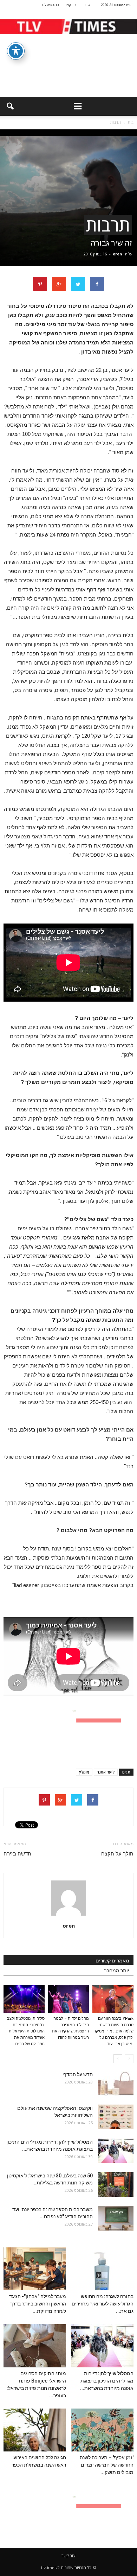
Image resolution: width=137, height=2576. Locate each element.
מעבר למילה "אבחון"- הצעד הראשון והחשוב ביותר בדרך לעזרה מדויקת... (38, 2304)
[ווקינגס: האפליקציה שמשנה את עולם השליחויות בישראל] (116, 2117)
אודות (86, 5)
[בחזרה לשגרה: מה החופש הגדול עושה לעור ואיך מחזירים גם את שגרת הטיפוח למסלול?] (103, 2269)
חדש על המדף (78, 2074)
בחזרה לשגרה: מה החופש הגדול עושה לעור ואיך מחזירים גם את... (103, 2304)
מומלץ (84, 1772)
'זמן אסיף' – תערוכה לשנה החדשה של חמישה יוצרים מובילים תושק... (107, 2465)
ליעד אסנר (106, 1772)
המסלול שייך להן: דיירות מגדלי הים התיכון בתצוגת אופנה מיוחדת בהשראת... (107, 2381)
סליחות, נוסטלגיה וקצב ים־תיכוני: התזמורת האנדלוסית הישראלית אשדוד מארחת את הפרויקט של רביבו (26, 2031)
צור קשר (71, 5)
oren (118, 254)
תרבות (108, 225)
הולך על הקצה (117, 1854)
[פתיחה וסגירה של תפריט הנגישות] (16, 51)
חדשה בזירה (17, 1854)
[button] (10, 106)
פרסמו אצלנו (50, 5)
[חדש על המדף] (116, 2083)
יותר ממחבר (117, 1971)
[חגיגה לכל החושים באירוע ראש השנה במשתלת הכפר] (35, 2430)
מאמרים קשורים (112, 1961)
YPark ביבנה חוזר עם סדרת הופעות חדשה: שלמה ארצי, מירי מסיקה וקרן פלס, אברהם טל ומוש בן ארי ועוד (113, 2031)
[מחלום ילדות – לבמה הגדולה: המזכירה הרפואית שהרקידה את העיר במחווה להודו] (69, 1999)
